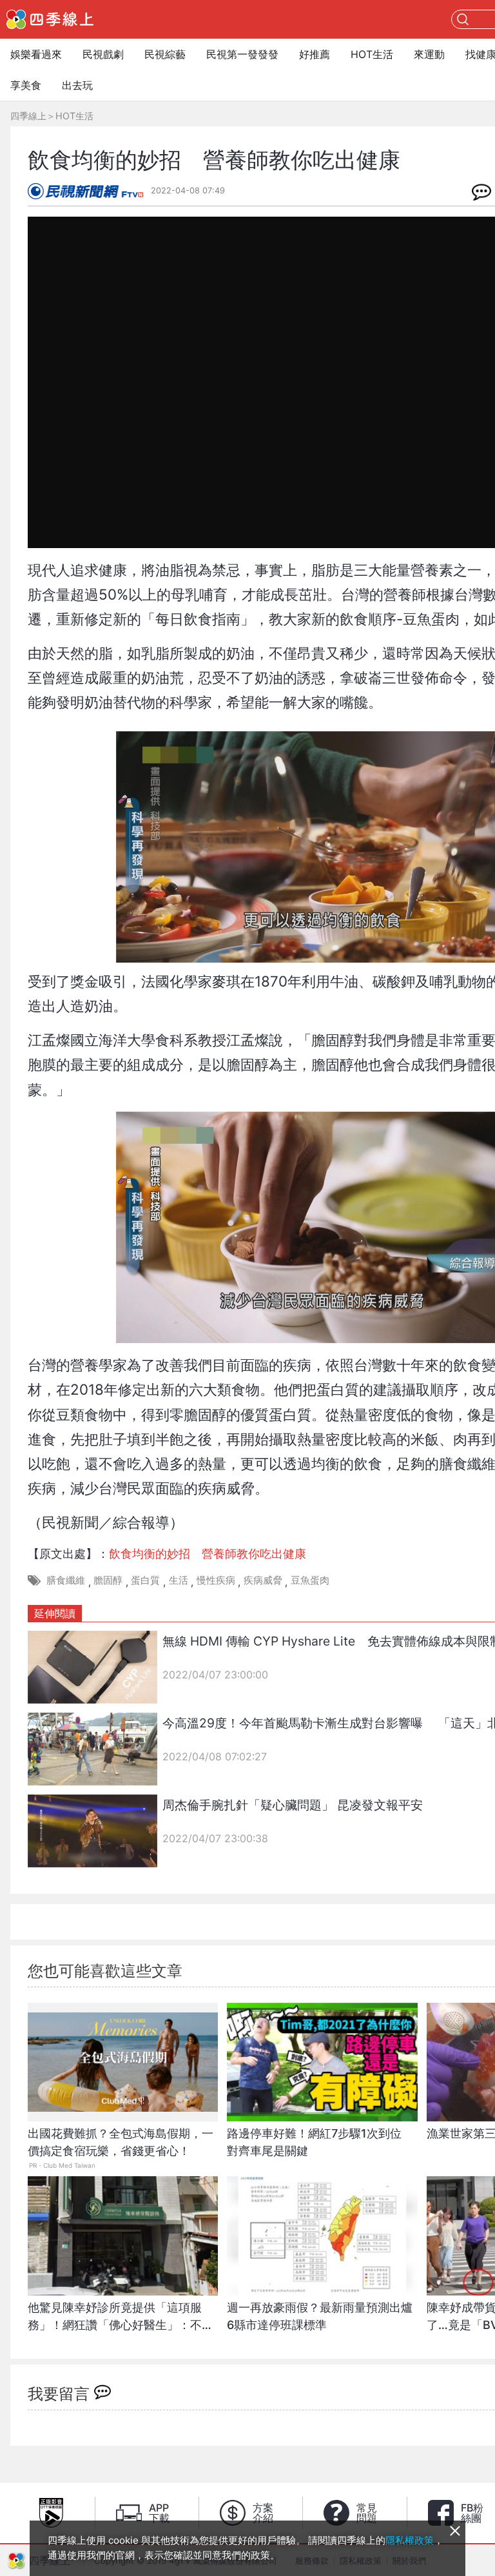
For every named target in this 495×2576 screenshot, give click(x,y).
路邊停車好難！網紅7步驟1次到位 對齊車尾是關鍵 (320, 2142)
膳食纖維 (66, 1580)
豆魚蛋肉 (310, 1580)
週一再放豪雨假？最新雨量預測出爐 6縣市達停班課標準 (322, 2316)
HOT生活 (372, 54)
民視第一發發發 (242, 54)
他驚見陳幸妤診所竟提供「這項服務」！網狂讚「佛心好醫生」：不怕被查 (121, 2323)
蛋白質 (145, 1580)
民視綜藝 (165, 54)
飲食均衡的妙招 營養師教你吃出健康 (208, 1554)
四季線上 (28, 116)
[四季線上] (50, 19)
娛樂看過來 (36, 54)
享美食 (26, 85)
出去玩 (77, 85)
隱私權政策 (410, 2540)
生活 (179, 1580)
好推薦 (315, 54)
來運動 (429, 54)
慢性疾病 (216, 1580)
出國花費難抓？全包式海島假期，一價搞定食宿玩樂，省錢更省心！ (121, 2142)
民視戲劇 (103, 54)
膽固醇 (108, 1580)
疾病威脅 (263, 1580)
